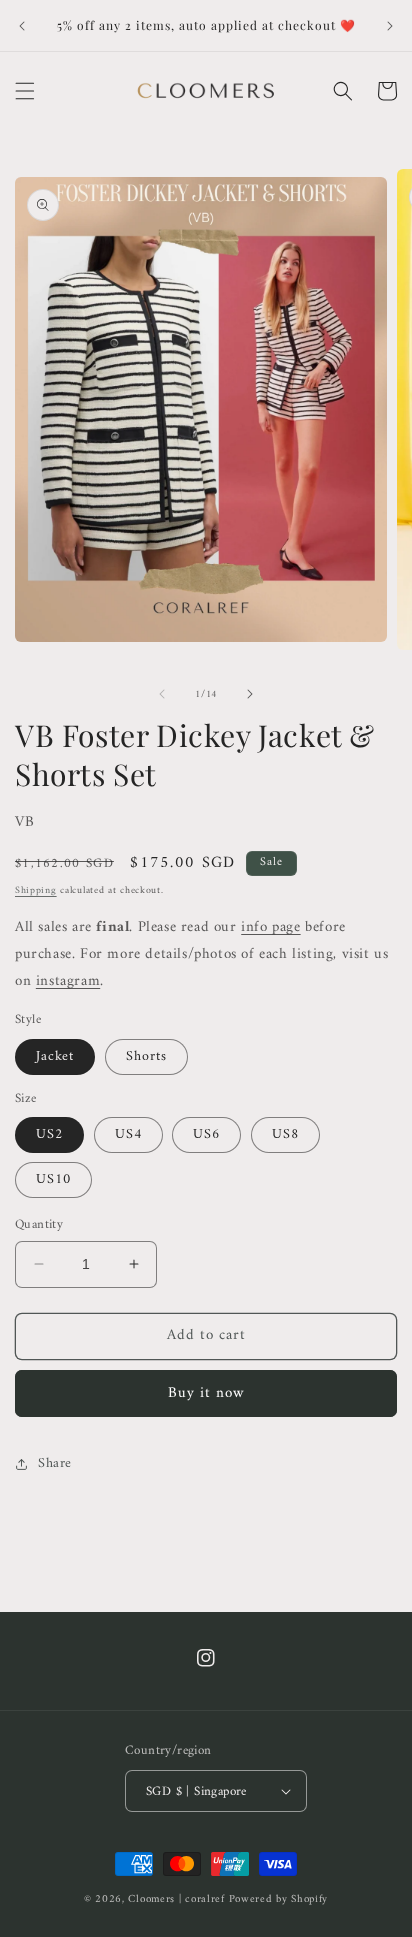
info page (270, 927)
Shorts (146, 1056)
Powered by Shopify (279, 1899)
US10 (53, 1179)
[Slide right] (250, 694)
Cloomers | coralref (176, 1899)
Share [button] (55, 1463)
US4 (128, 1134)
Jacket (55, 1056)
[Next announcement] (390, 26)
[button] (25, 91)
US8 (285, 1134)
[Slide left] (162, 694)
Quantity (39, 1225)
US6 (206, 1134)
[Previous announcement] (22, 26)
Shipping (36, 890)
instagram (68, 981)
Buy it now (206, 1393)
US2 (49, 1134)
